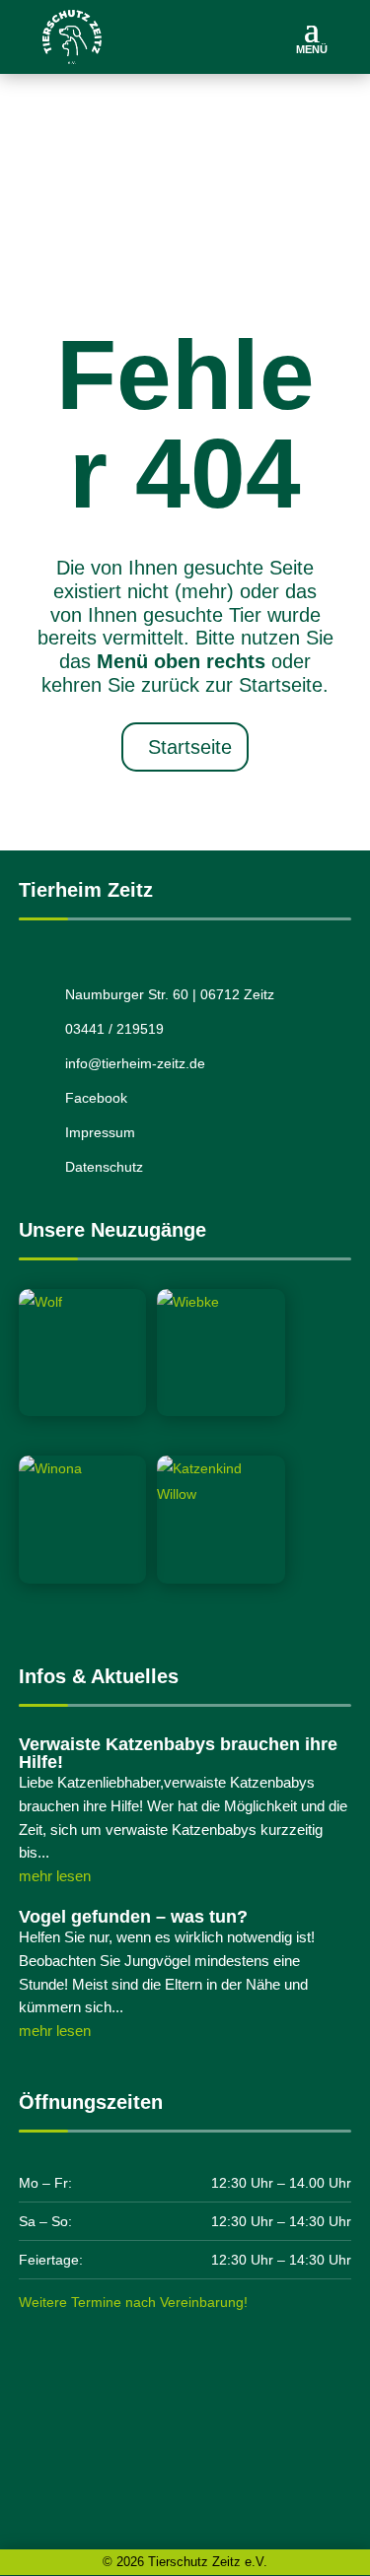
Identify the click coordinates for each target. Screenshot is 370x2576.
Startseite (190, 748)
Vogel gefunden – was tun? (133, 1917)
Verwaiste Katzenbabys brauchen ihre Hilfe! (178, 1753)
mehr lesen (55, 1876)
